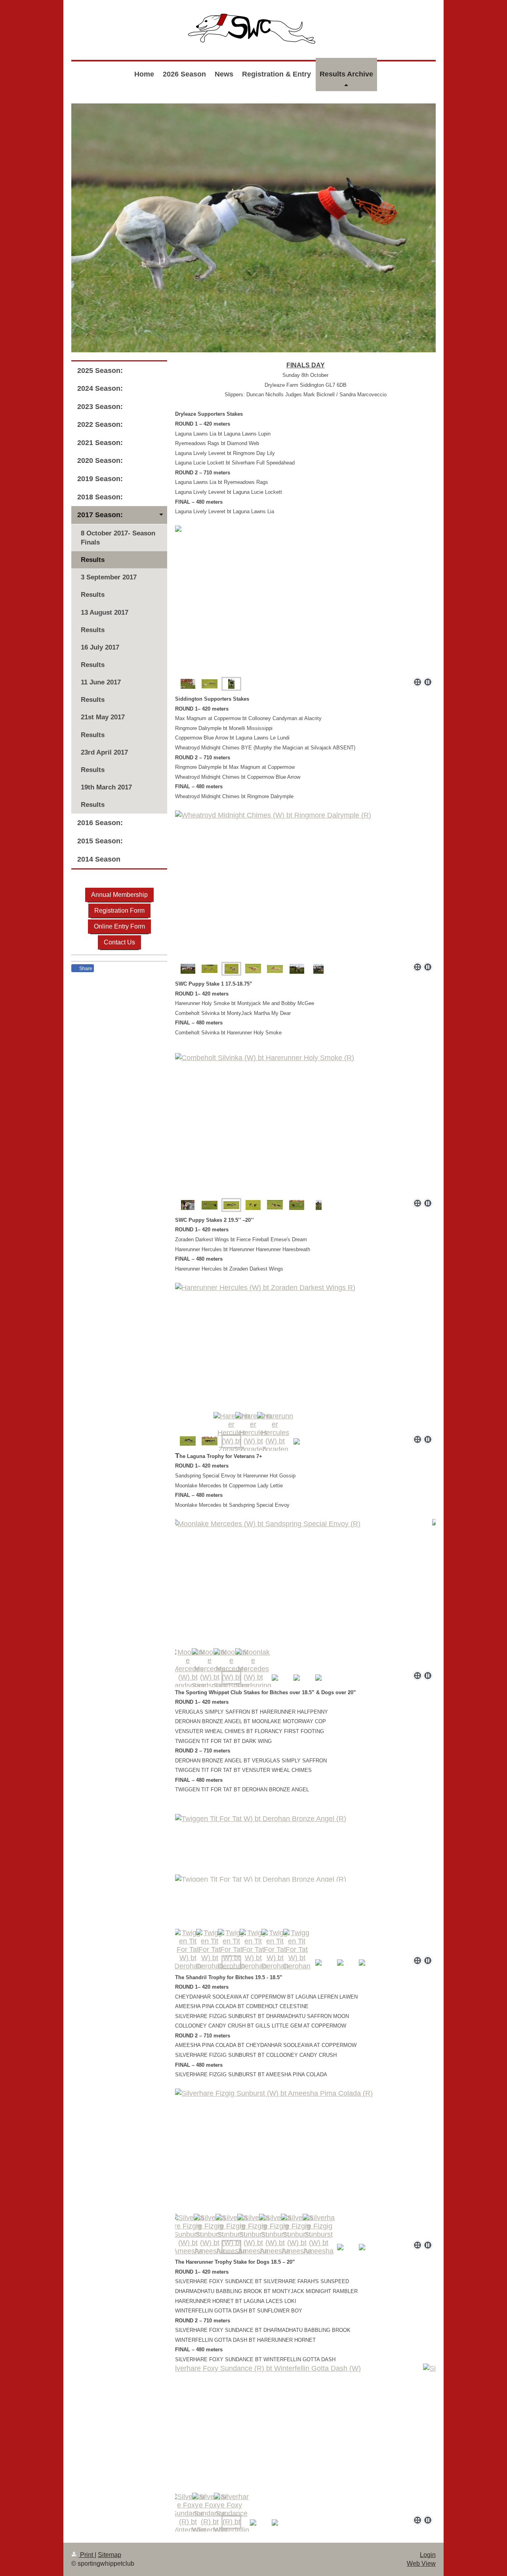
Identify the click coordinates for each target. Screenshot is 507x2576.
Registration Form (119, 911)
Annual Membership (119, 895)
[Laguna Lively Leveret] (210, 684)
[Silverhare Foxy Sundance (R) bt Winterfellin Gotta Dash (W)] (305, 2438)
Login (428, 2555)
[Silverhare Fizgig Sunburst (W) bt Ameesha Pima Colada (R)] (305, 2163)
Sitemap (110, 2555)
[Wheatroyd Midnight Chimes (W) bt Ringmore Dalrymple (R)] (305, 885)
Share (85, 969)
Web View (421, 2564)
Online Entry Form (119, 926)
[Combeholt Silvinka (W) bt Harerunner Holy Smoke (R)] (305, 1124)
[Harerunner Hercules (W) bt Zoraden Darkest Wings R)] (305, 1357)
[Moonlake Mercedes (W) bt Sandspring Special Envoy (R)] (305, 1593)
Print (87, 2555)
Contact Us (119, 942)
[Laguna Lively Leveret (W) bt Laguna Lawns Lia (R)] (188, 684)
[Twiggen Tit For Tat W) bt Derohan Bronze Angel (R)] (305, 1881)
